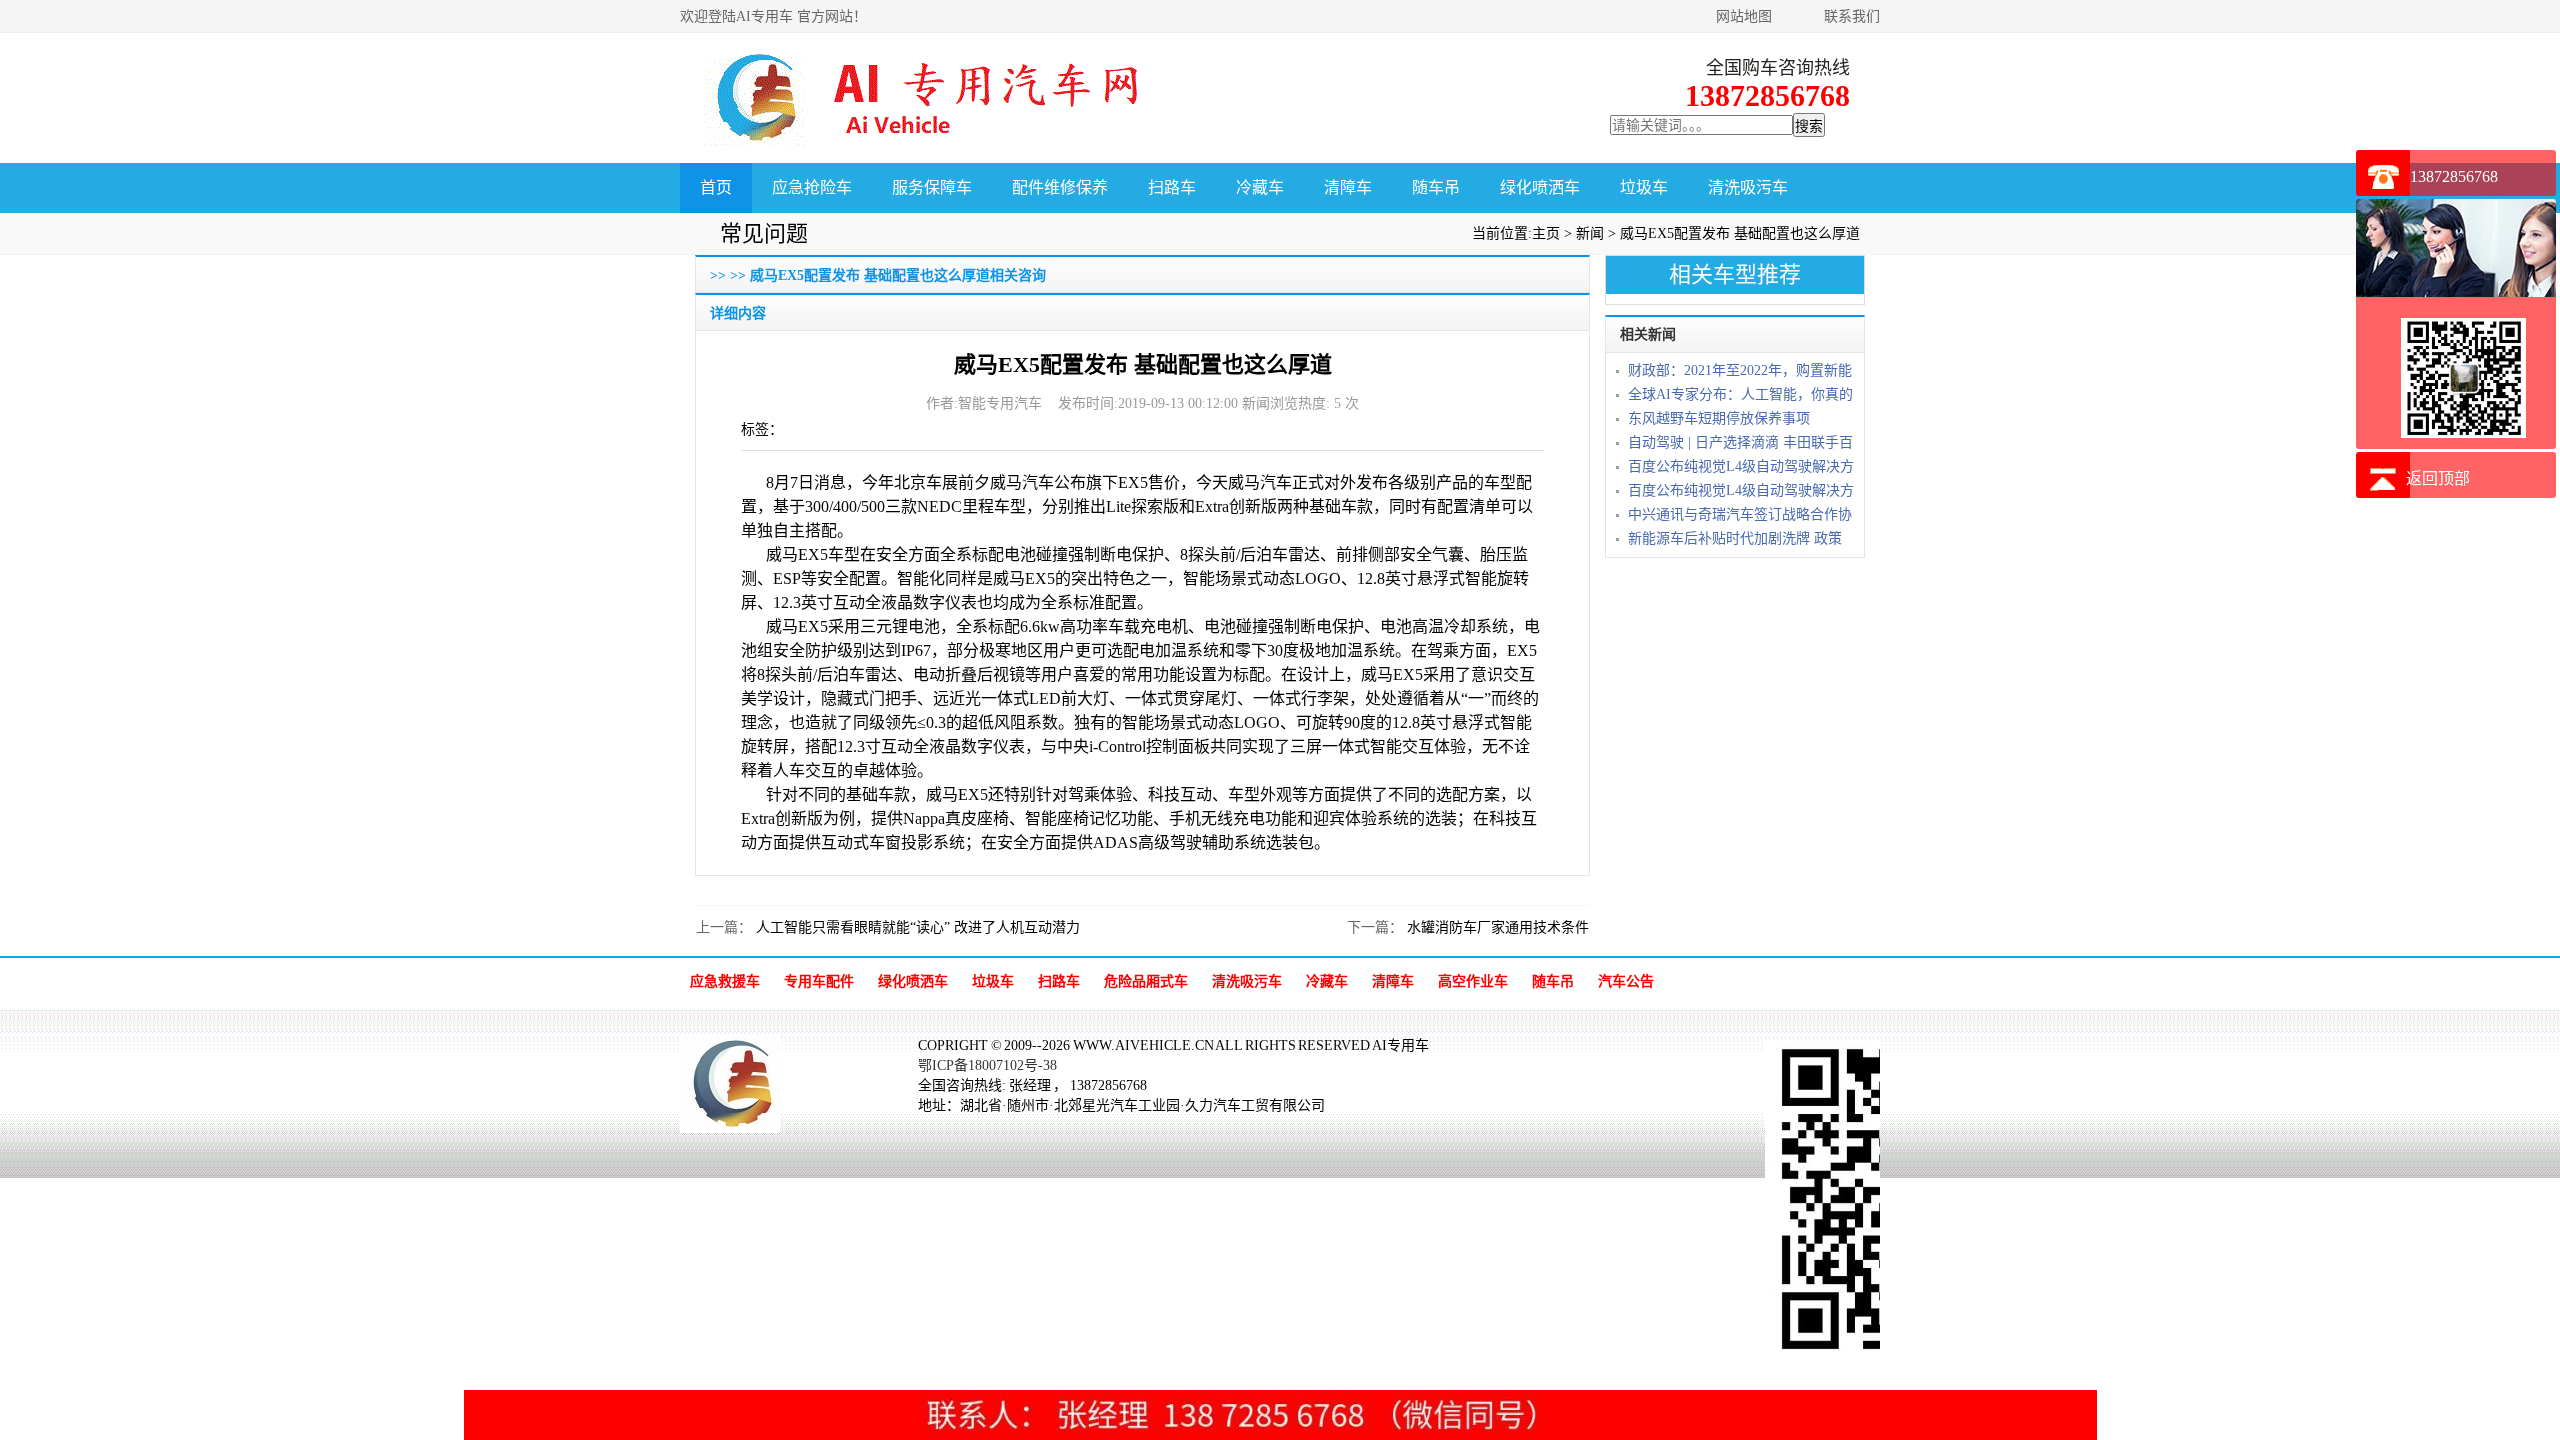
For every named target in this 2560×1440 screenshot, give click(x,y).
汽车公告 (1626, 981)
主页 (1546, 233)
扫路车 (1172, 187)
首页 (716, 187)
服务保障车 (932, 187)
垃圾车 (1644, 187)
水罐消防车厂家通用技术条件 (1496, 927)
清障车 (1348, 187)
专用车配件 (819, 981)
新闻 (1590, 233)
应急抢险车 (812, 187)
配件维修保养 (1060, 187)
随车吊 (1436, 187)
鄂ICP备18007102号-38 (987, 1065)
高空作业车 (1473, 981)
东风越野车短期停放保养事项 (1719, 418)
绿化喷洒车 (1540, 187)
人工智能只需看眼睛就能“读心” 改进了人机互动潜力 (916, 927)
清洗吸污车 (1748, 187)
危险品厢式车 (1146, 981)
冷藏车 (1260, 187)
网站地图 (1744, 16)
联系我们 (1852, 16)
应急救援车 (725, 981)
